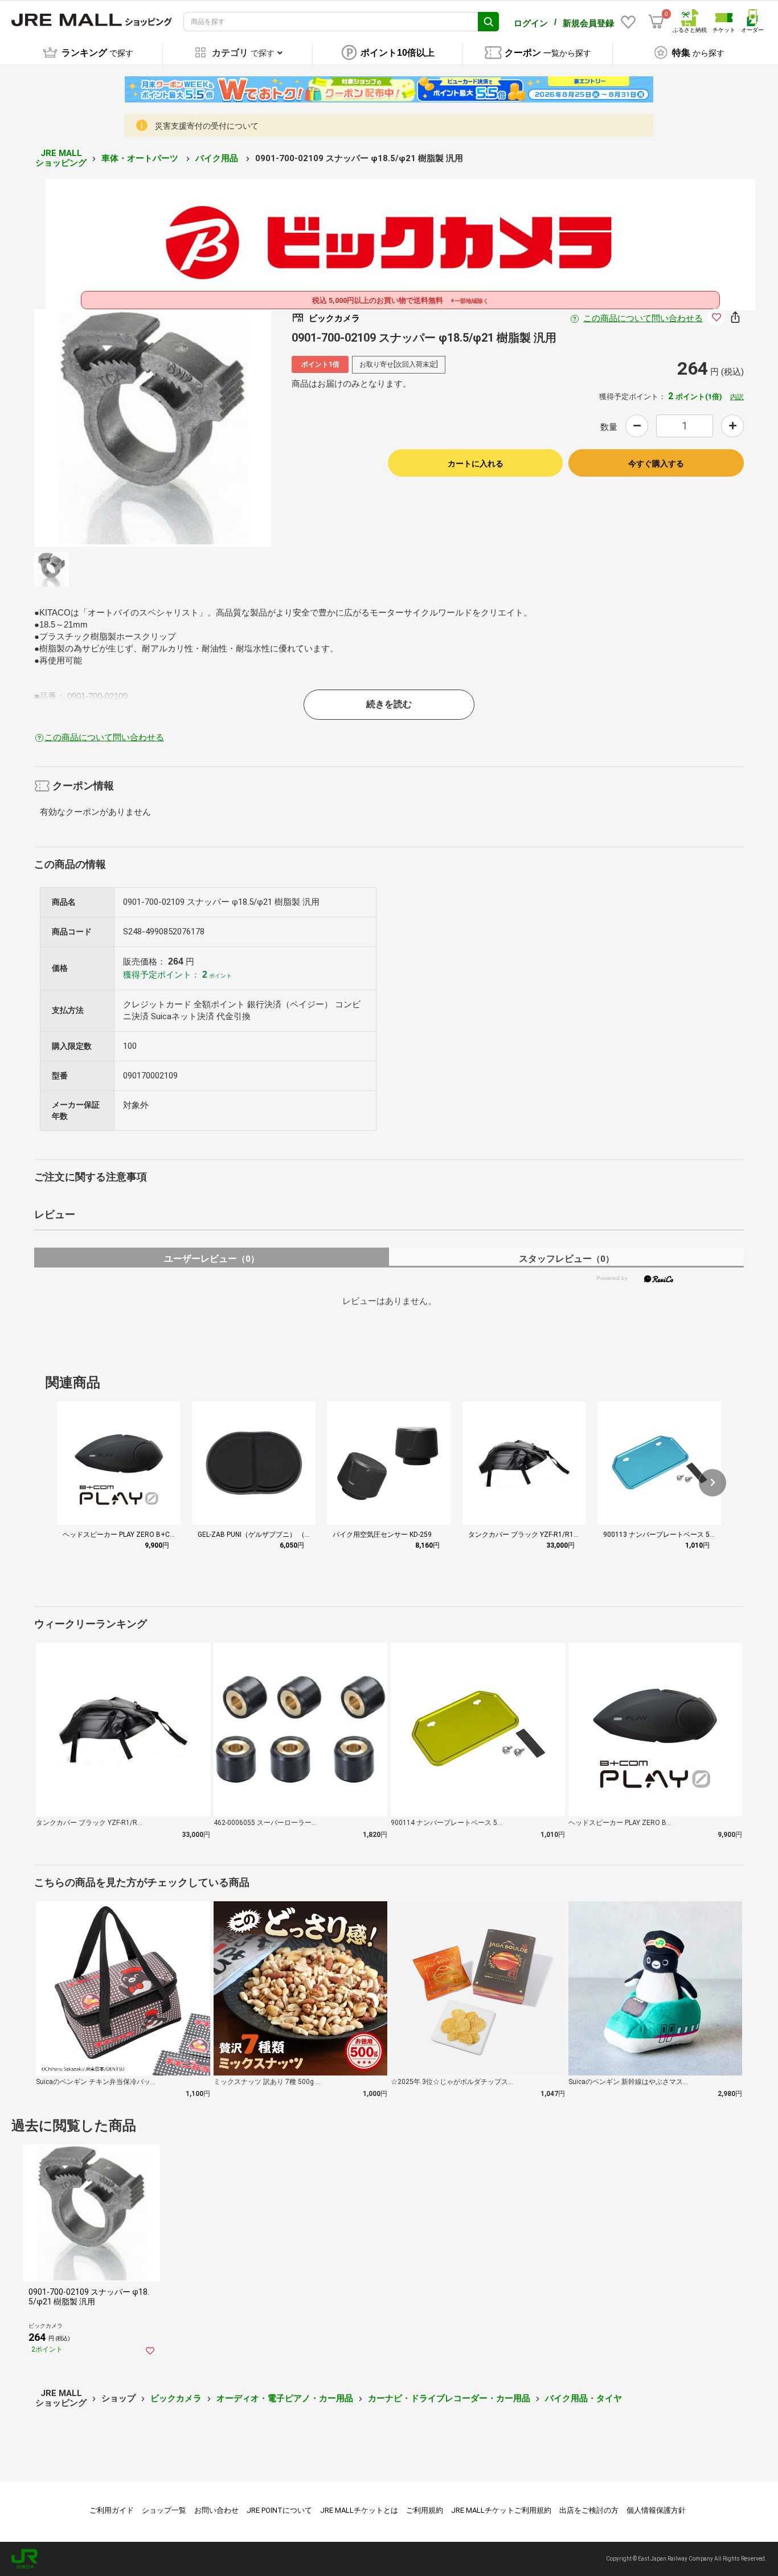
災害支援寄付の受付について (207, 126)
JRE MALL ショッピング (61, 158)
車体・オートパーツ (141, 158)
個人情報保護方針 (656, 2510)
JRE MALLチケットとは (359, 2510)
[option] (153, 428)
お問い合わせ (216, 2510)
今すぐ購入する (656, 463)
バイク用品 (218, 158)
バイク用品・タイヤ (583, 2398)
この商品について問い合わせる (643, 318)
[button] (713, 1483)
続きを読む (389, 704)
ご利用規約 (425, 2510)
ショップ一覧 (164, 2510)
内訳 (737, 397)
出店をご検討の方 (589, 2510)
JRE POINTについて (279, 2510)
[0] (656, 22)
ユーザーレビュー (212, 1259)
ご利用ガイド (112, 2510)
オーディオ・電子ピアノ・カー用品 (285, 2398)
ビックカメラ (176, 2398)
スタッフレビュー (566, 1259)
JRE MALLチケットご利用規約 (501, 2510)
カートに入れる (476, 463)
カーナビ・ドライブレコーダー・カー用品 (449, 2398)
